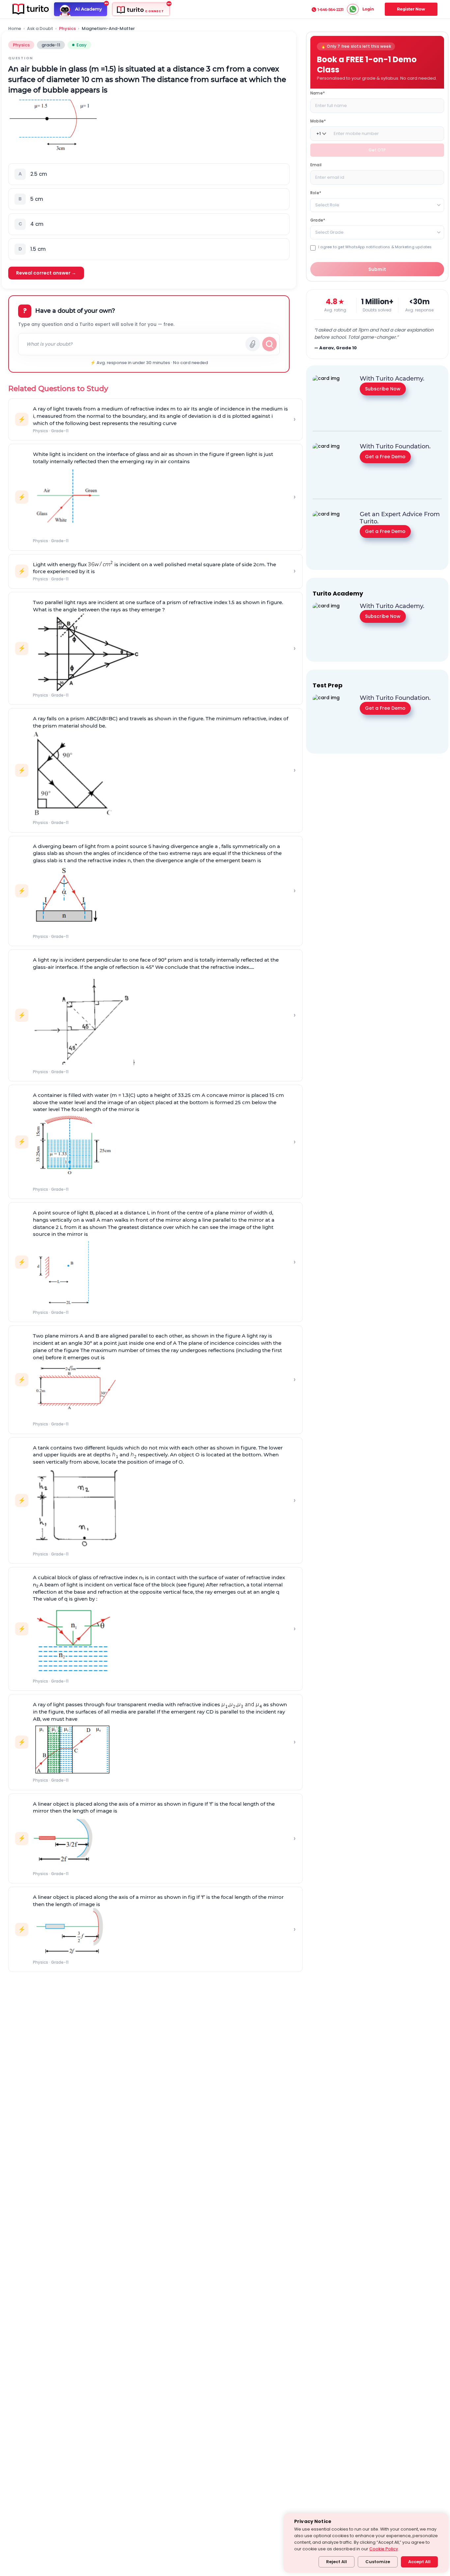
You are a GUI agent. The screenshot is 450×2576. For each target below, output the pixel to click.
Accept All (419, 2562)
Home (15, 29)
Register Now (411, 9)
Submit (377, 269)
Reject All (337, 2562)
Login (368, 9)
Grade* (318, 220)
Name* (318, 93)
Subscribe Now (383, 388)
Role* (316, 193)
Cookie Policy (384, 2549)
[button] (149, 174)
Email (316, 165)
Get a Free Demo (385, 456)
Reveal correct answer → (46, 273)
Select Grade (329, 232)
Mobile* (318, 121)
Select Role (327, 205)
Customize (378, 2562)
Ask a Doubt (40, 29)
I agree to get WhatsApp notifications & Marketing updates (375, 247)
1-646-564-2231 (331, 10)
